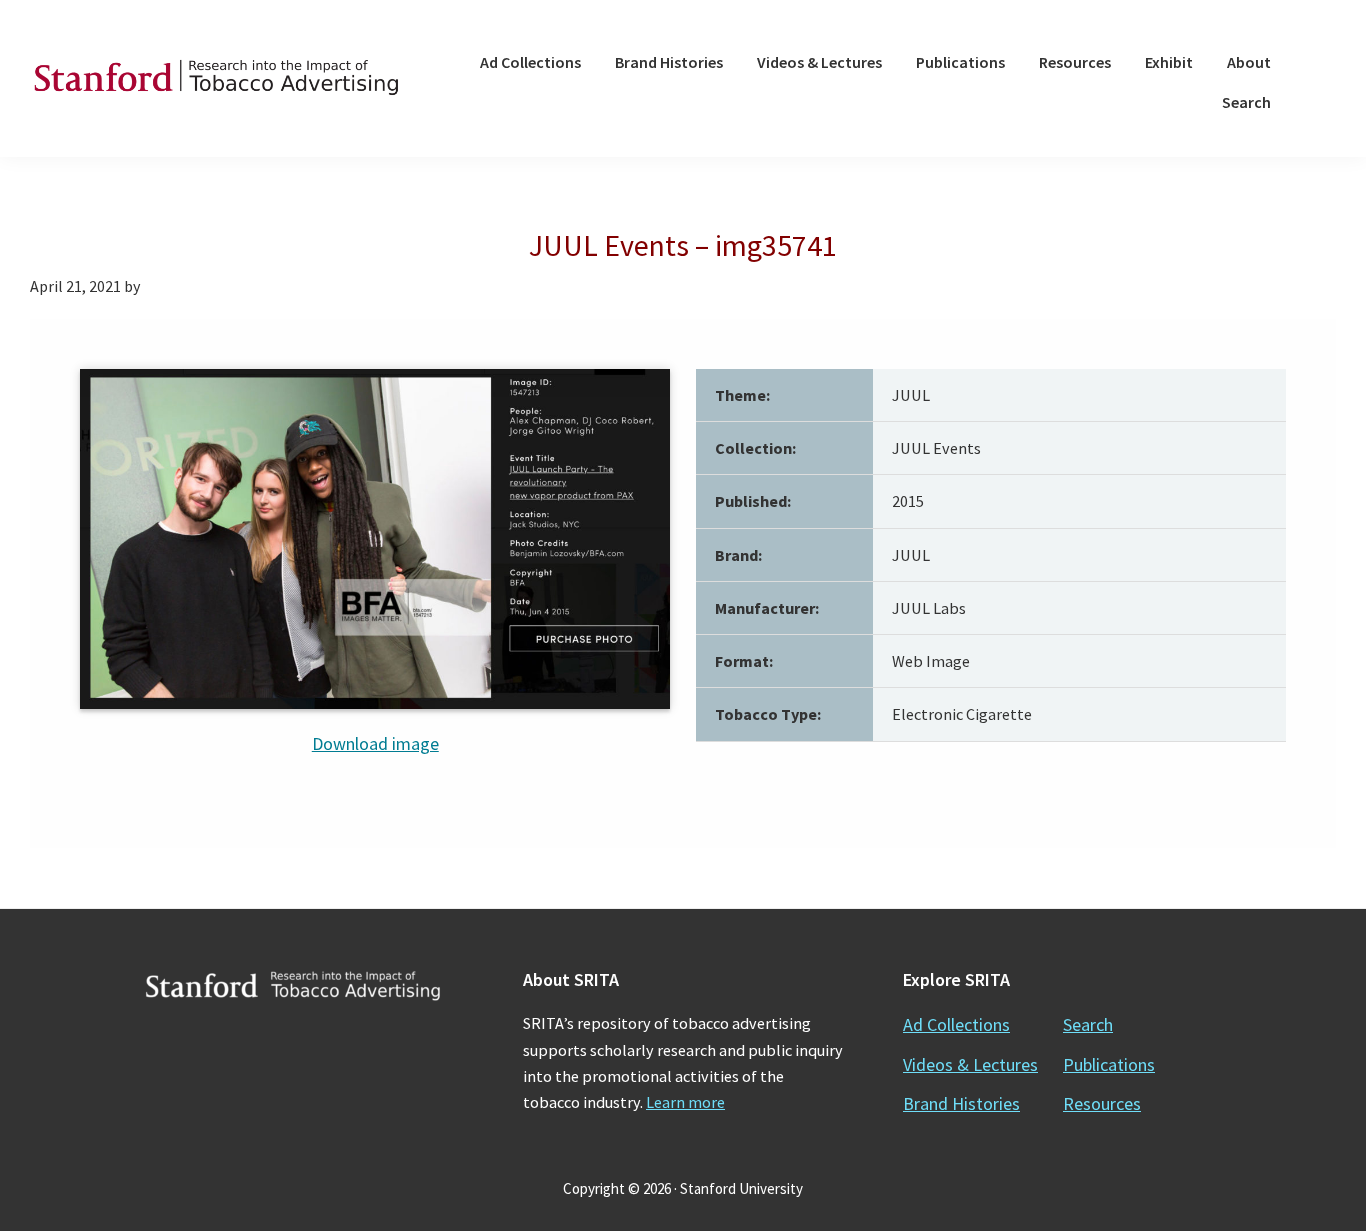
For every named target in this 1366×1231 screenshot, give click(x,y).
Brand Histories (961, 1103)
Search (1088, 1024)
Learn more (685, 1102)
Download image (375, 743)
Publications (1109, 1064)
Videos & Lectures (970, 1064)
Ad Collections (956, 1024)
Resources (1102, 1103)
